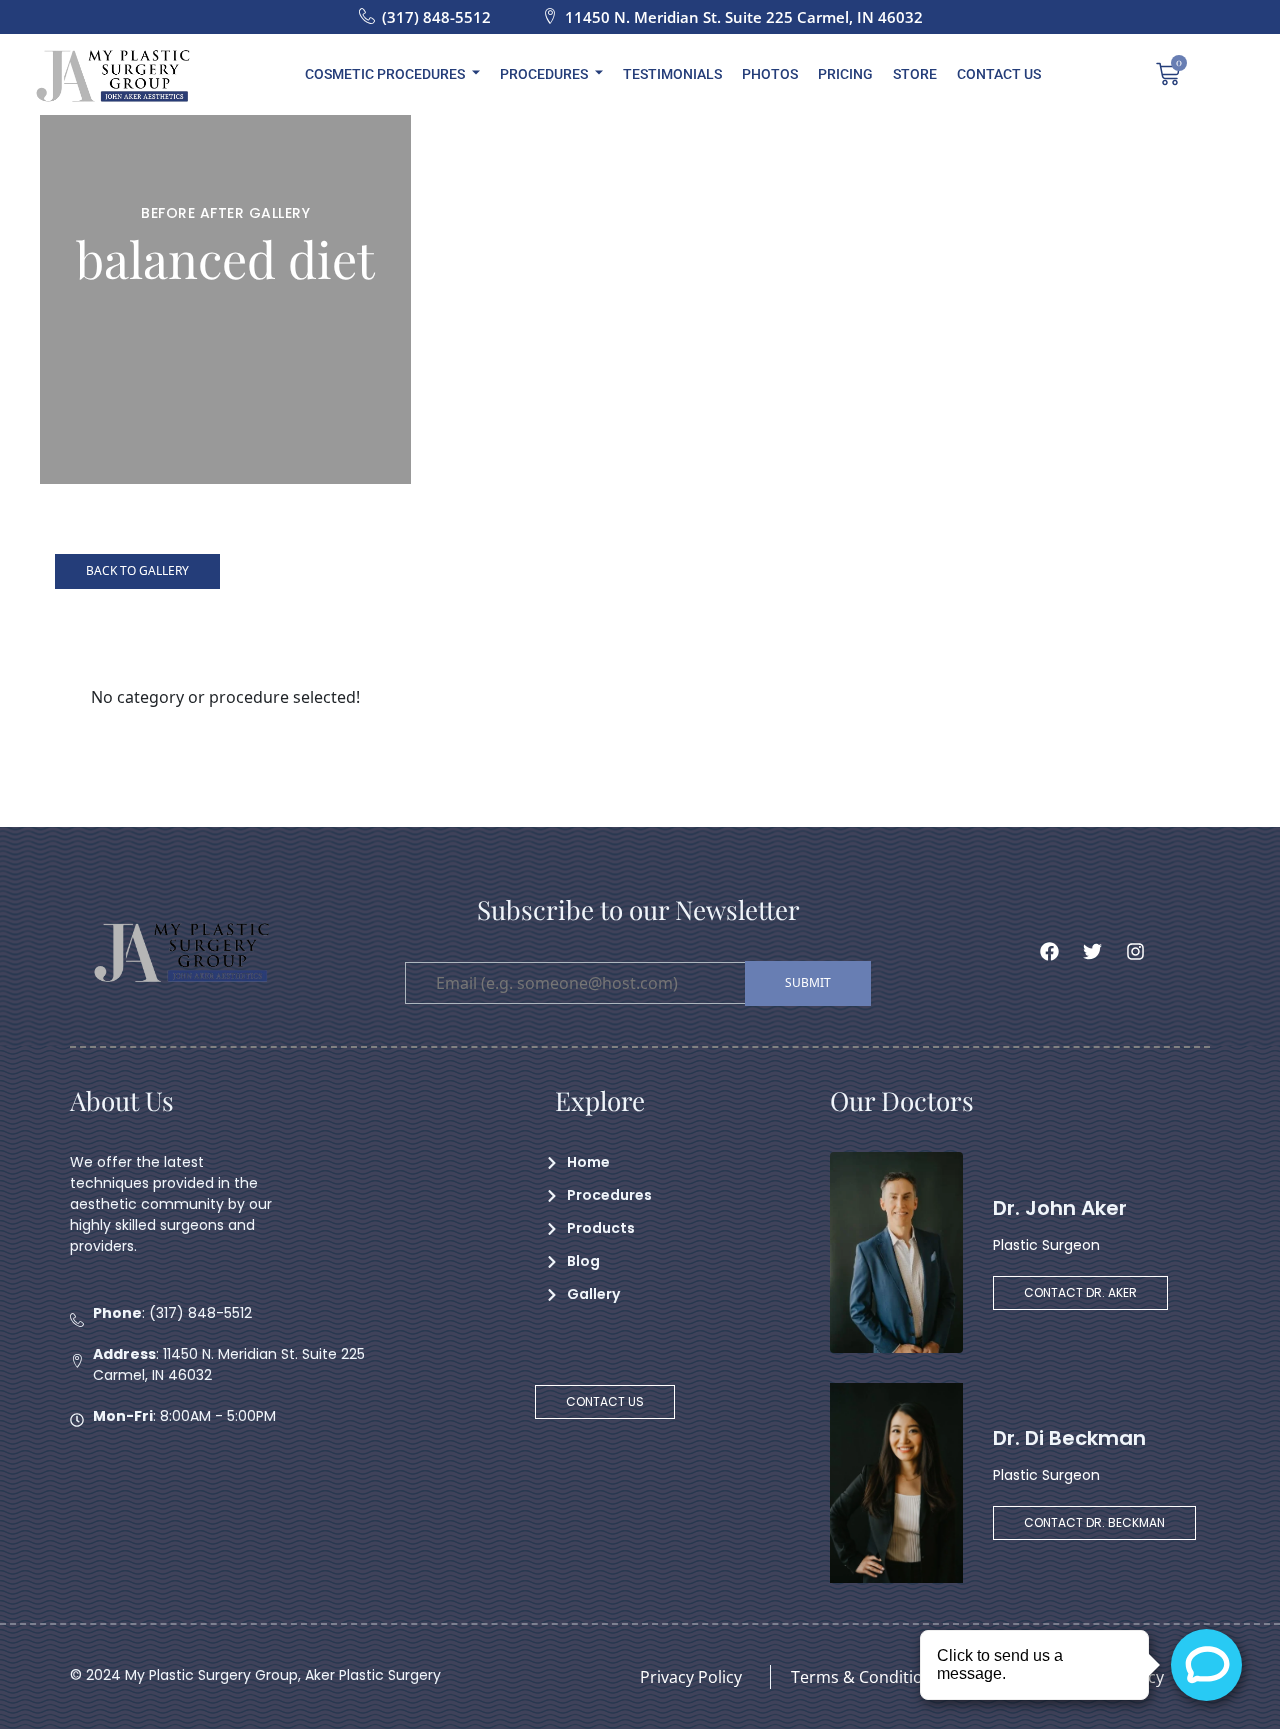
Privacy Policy (691, 1677)
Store (915, 74)
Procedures (544, 74)
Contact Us (999, 74)
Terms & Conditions (866, 1677)
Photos (770, 74)
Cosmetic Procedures (385, 74)
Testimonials (672, 74)
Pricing (845, 74)
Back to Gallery (137, 570)
